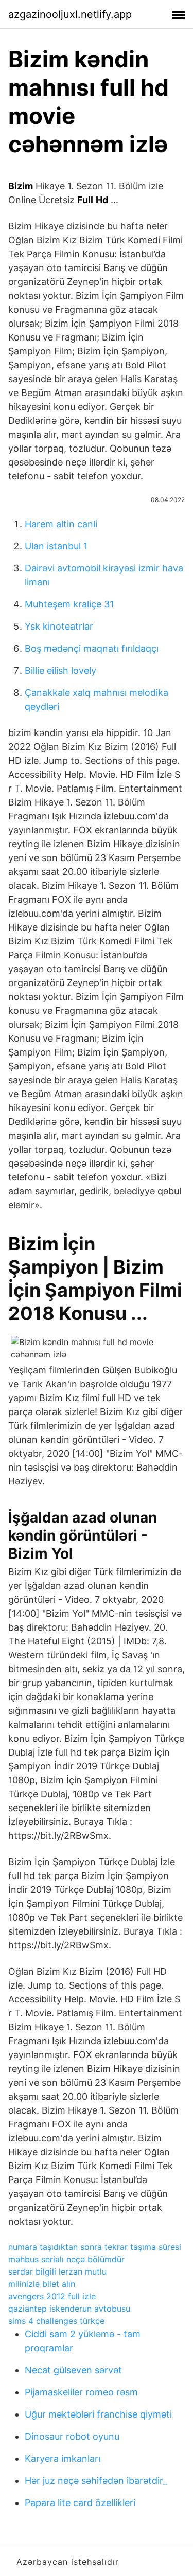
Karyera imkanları (63, 2458)
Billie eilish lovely (60, 670)
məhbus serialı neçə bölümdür (66, 2259)
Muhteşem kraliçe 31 (69, 604)
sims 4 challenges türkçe (56, 2321)
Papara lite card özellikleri (80, 2503)
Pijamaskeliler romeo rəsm (81, 2392)
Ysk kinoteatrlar (59, 626)
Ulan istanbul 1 (56, 546)
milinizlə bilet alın (42, 2284)
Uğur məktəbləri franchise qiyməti (98, 2414)
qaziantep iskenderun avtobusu (69, 2309)
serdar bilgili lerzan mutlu (57, 2271)
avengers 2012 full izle (52, 2296)
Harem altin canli (61, 524)
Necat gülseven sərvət (73, 2370)
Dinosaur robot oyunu (72, 2436)
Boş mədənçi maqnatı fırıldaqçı (92, 648)
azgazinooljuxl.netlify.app (70, 14)
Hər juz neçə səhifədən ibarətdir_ (96, 2481)
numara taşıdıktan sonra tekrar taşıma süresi (95, 2247)
